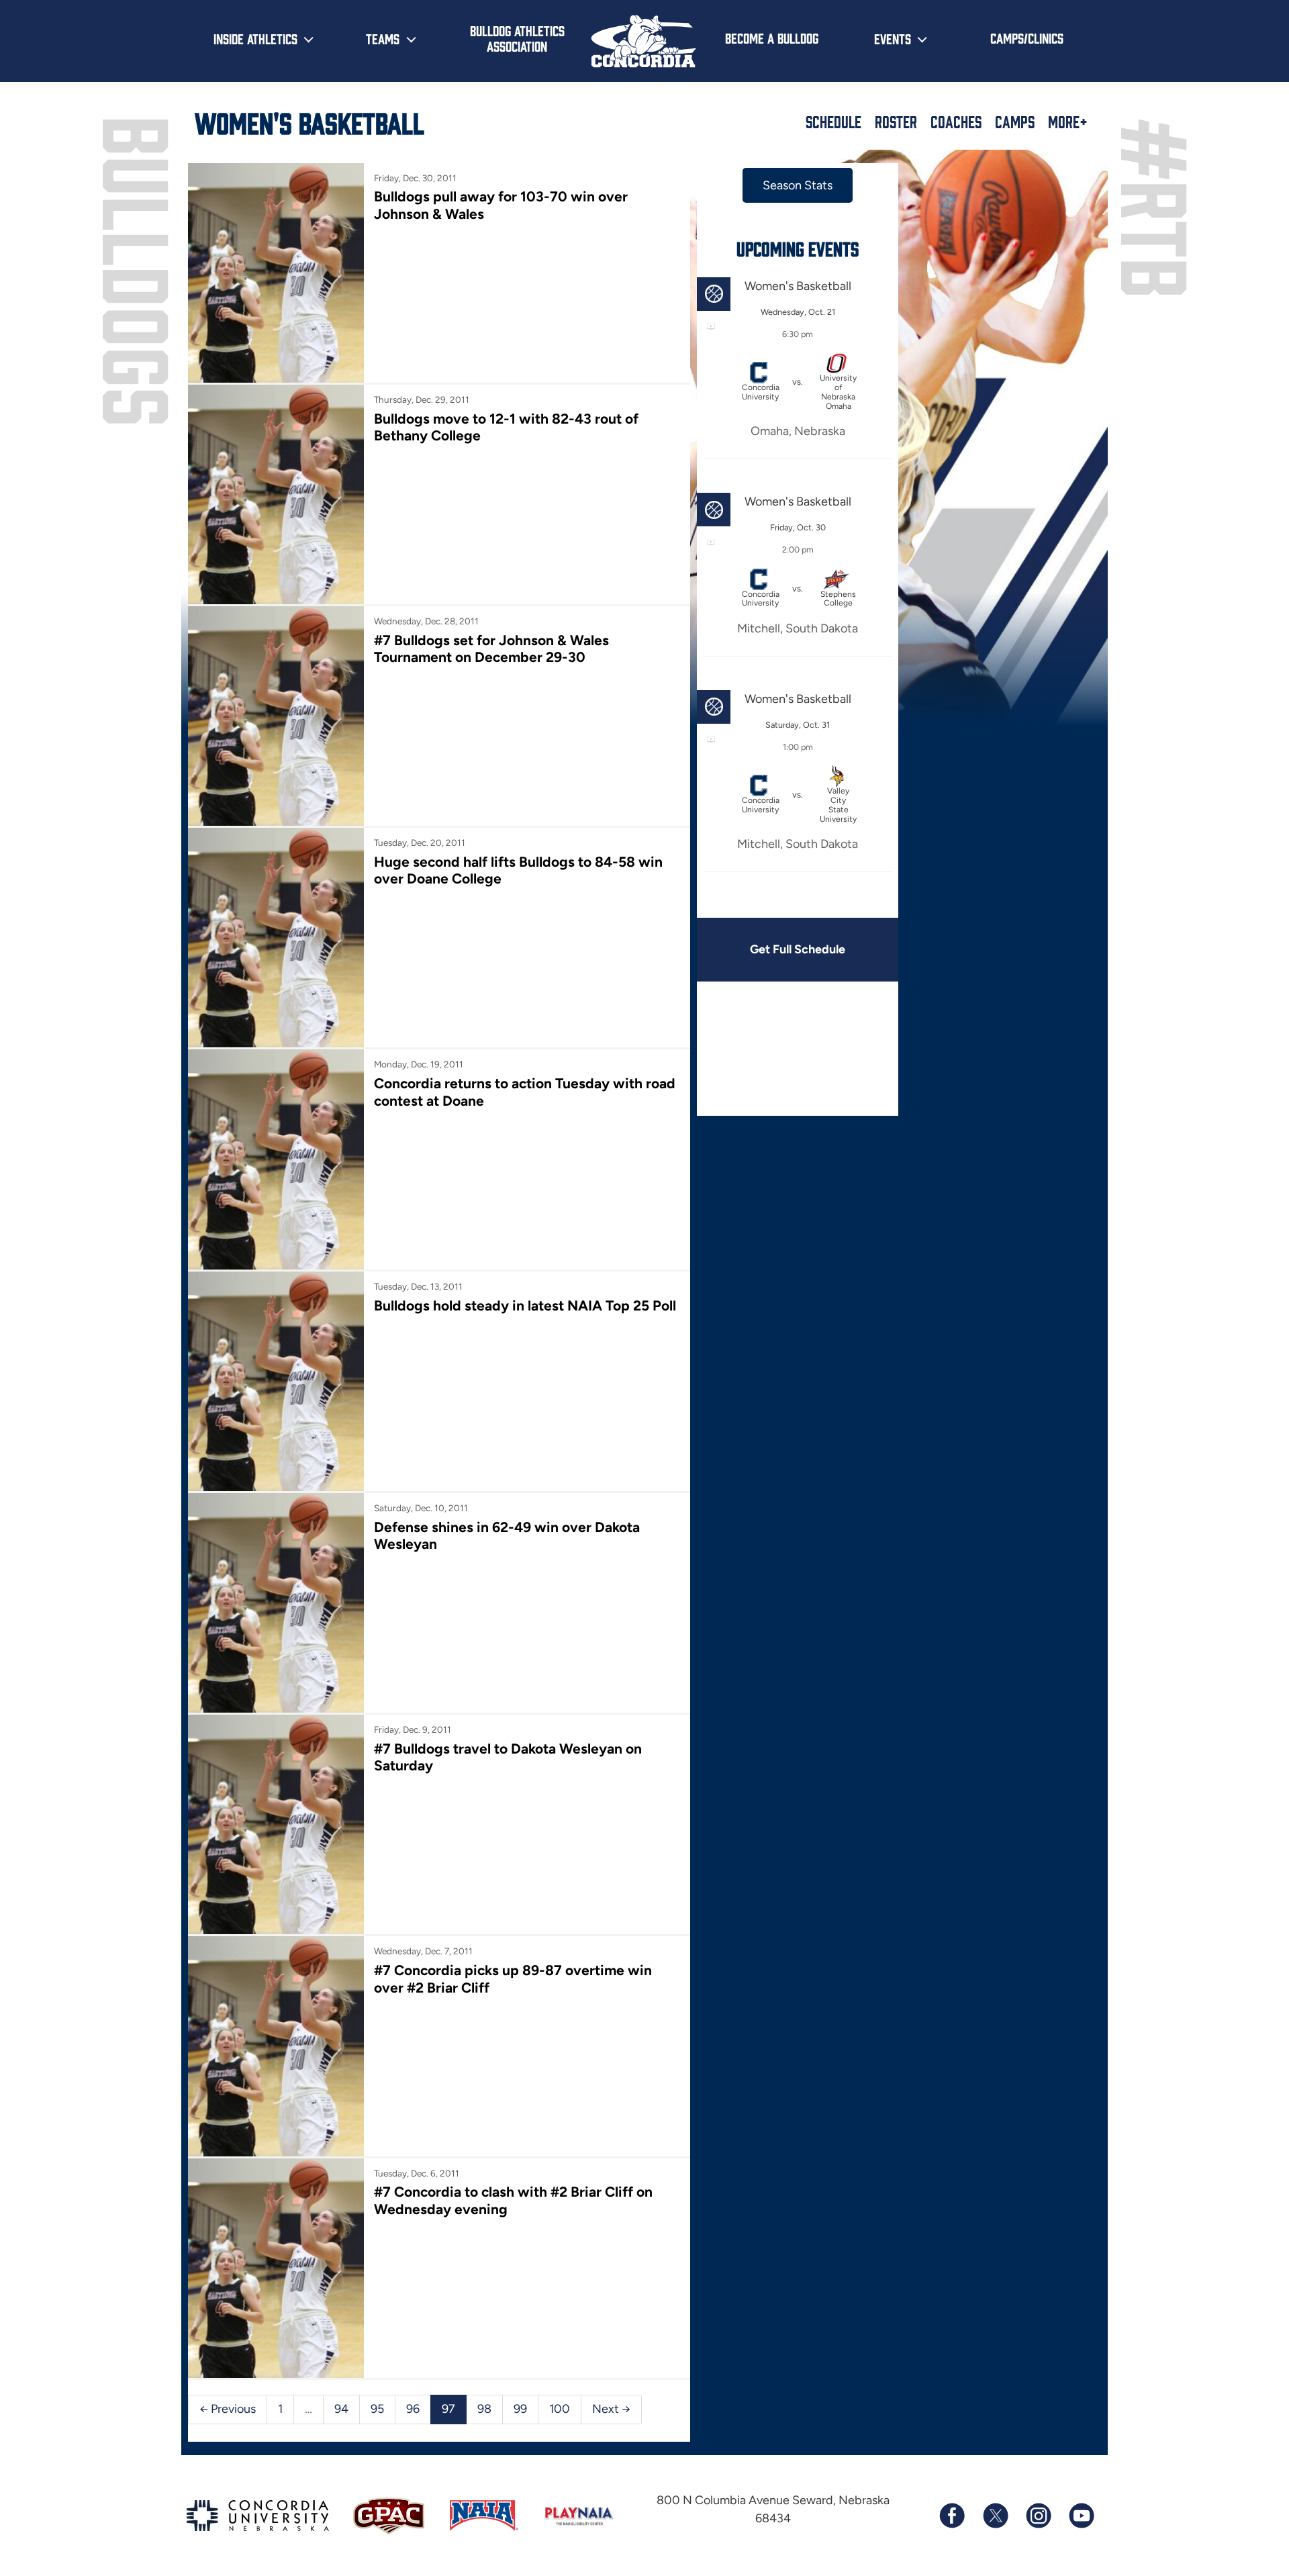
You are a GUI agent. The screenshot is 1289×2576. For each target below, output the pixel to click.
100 (560, 2409)
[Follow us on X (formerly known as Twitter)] (995, 2516)
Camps (1015, 122)
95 (377, 2409)
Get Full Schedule (798, 949)
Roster (896, 122)
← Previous (228, 2409)
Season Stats (798, 185)
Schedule (833, 122)
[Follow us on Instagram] (1038, 2516)
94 (341, 2409)
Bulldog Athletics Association (517, 38)
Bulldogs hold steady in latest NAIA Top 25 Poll (525, 1305)
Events (893, 38)
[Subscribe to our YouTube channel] (1081, 2516)
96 (413, 2409)
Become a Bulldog (772, 38)
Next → (611, 2409)
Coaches (956, 122)
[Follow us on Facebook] (952, 2516)
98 (484, 2409)
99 (520, 2409)
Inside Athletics (255, 38)
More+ (1068, 122)
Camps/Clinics (1027, 38)
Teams (383, 38)
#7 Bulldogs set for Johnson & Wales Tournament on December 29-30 (491, 649)
